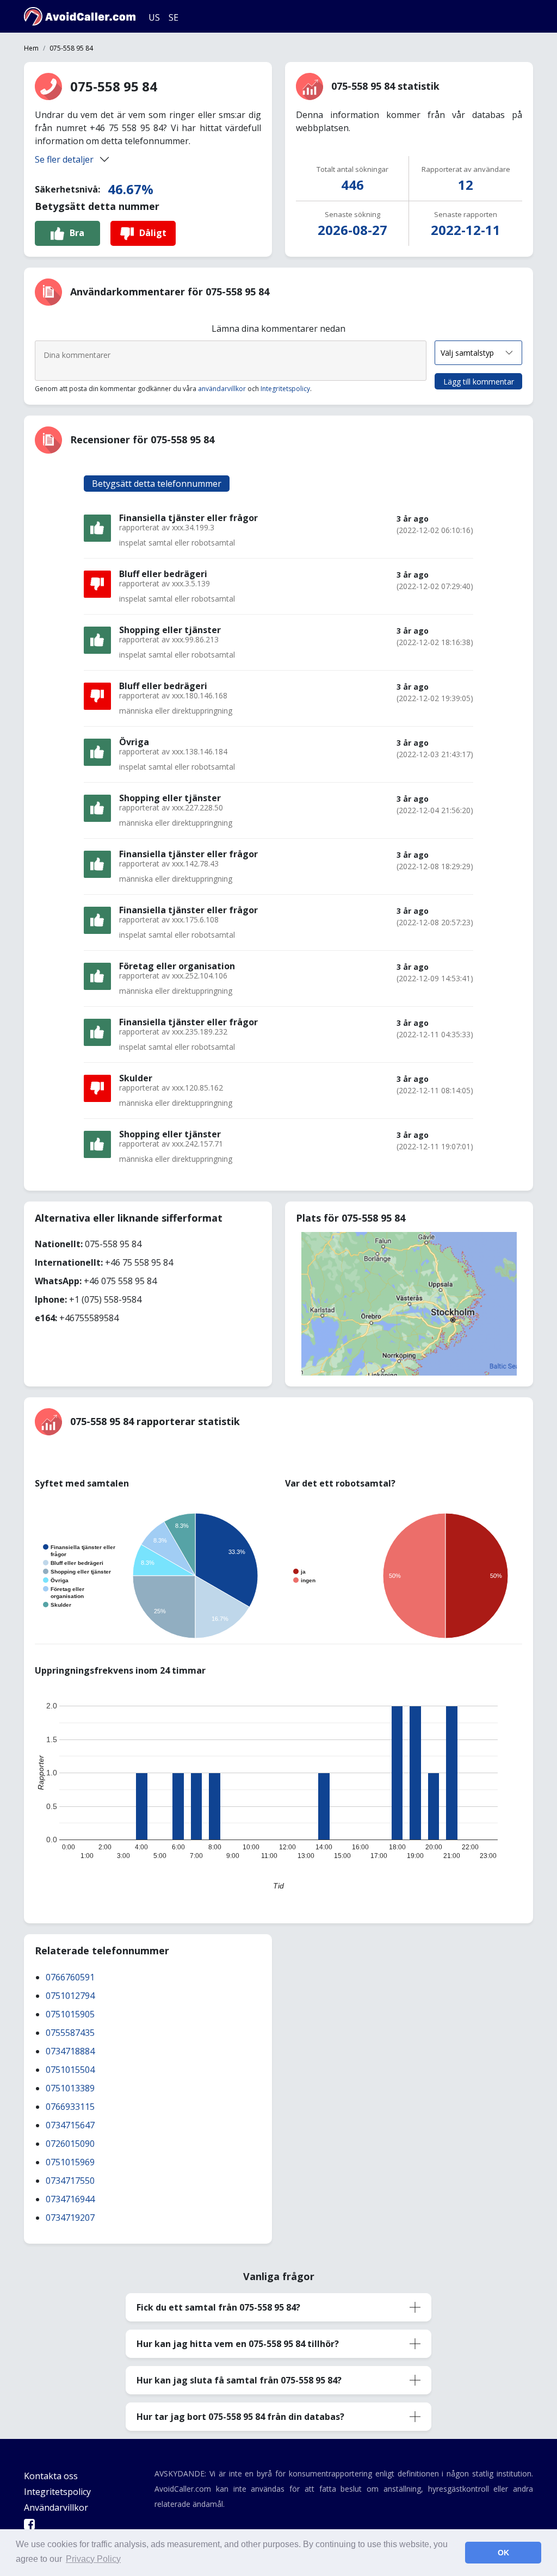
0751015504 (70, 2070)
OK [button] (503, 2553)
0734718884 (70, 2051)
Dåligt (153, 233)
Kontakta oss (51, 2476)
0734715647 (70, 2125)
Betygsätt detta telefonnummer (157, 484)
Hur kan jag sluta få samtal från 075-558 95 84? (239, 2380)
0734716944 (70, 2199)
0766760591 (70, 1977)
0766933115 (70, 2107)
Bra (77, 233)
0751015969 (70, 2162)
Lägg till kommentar (479, 382)
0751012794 (70, 1996)
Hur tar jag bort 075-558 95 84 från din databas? (240, 2417)
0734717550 (70, 2181)
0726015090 (70, 2144)
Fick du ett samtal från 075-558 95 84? (218, 2307)
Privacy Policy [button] (93, 2559)
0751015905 (70, 2014)
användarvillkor (222, 389)
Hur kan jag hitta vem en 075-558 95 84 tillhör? (238, 2344)
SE (174, 17)
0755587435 (70, 2033)
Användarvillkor (56, 2507)
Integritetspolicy (285, 389)
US (154, 17)
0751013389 (70, 2088)
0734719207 (70, 2218)
